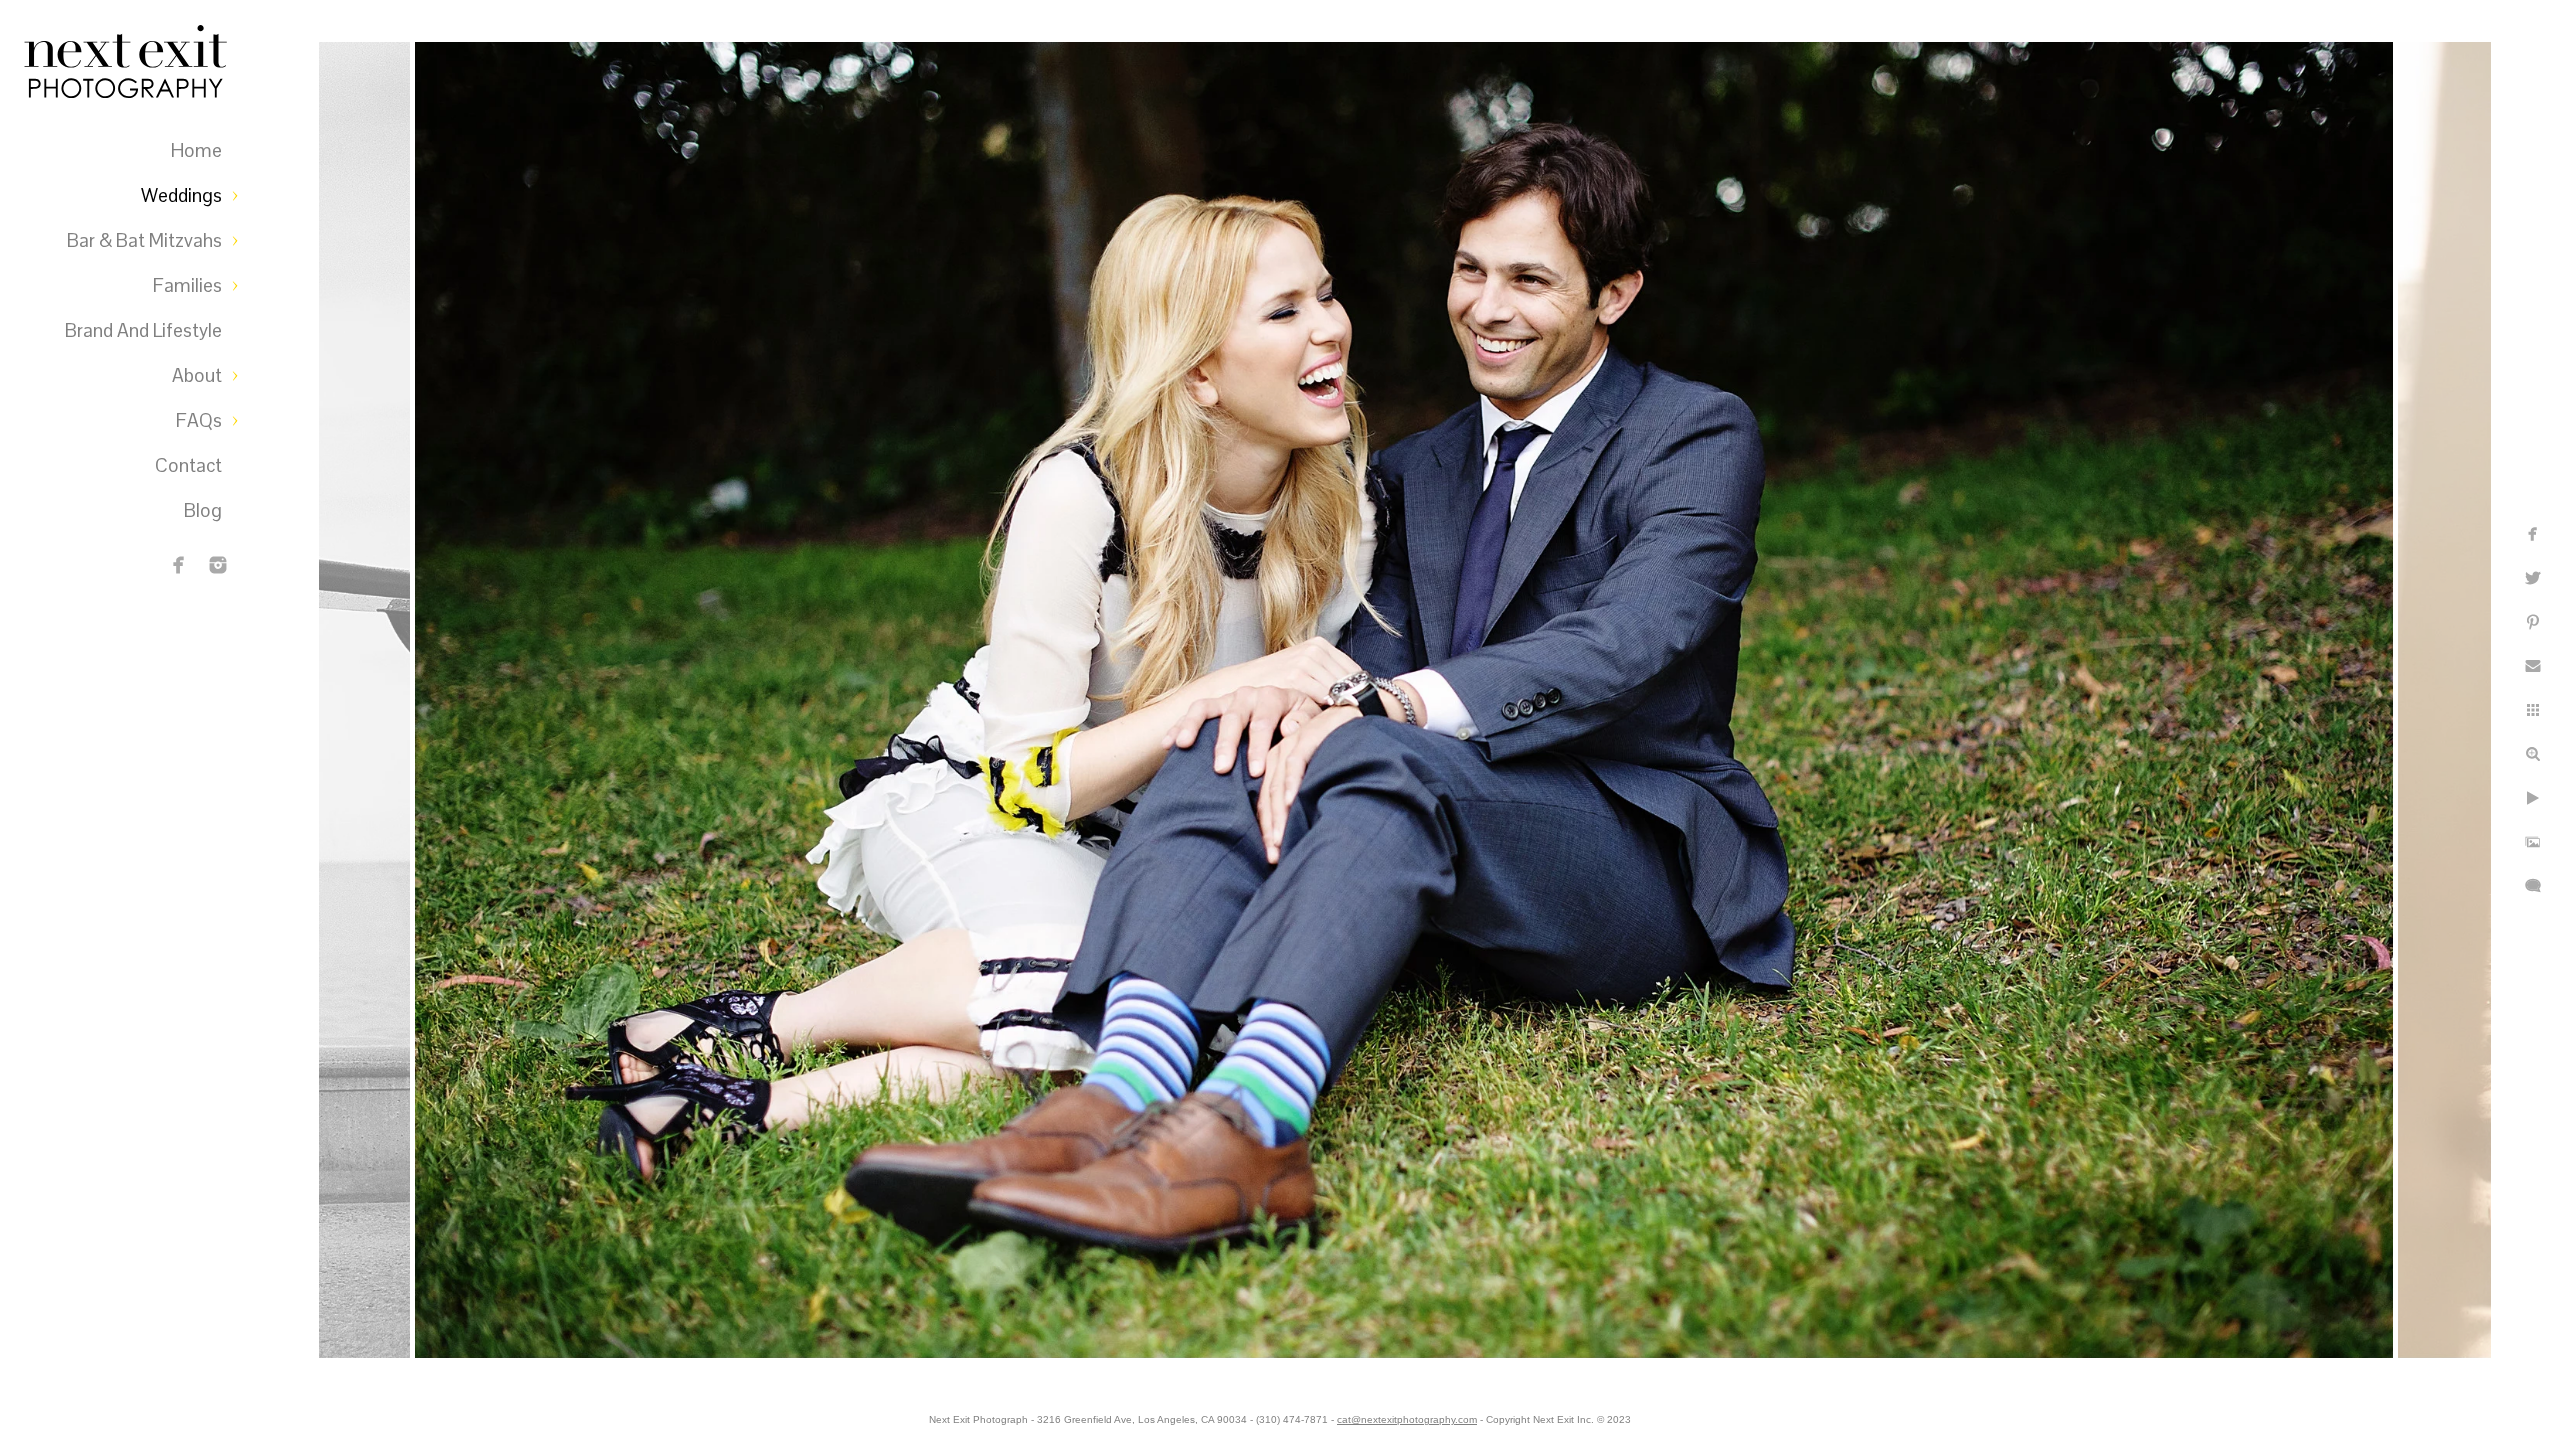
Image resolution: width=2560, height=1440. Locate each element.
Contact (188, 465)
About (197, 375)
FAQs (199, 420)
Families (187, 285)
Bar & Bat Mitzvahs (144, 240)
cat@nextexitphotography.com (1407, 1419)
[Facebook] (179, 565)
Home (196, 150)
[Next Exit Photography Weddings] (218, 565)
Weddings (181, 195)
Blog (203, 510)
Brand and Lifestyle (143, 330)
